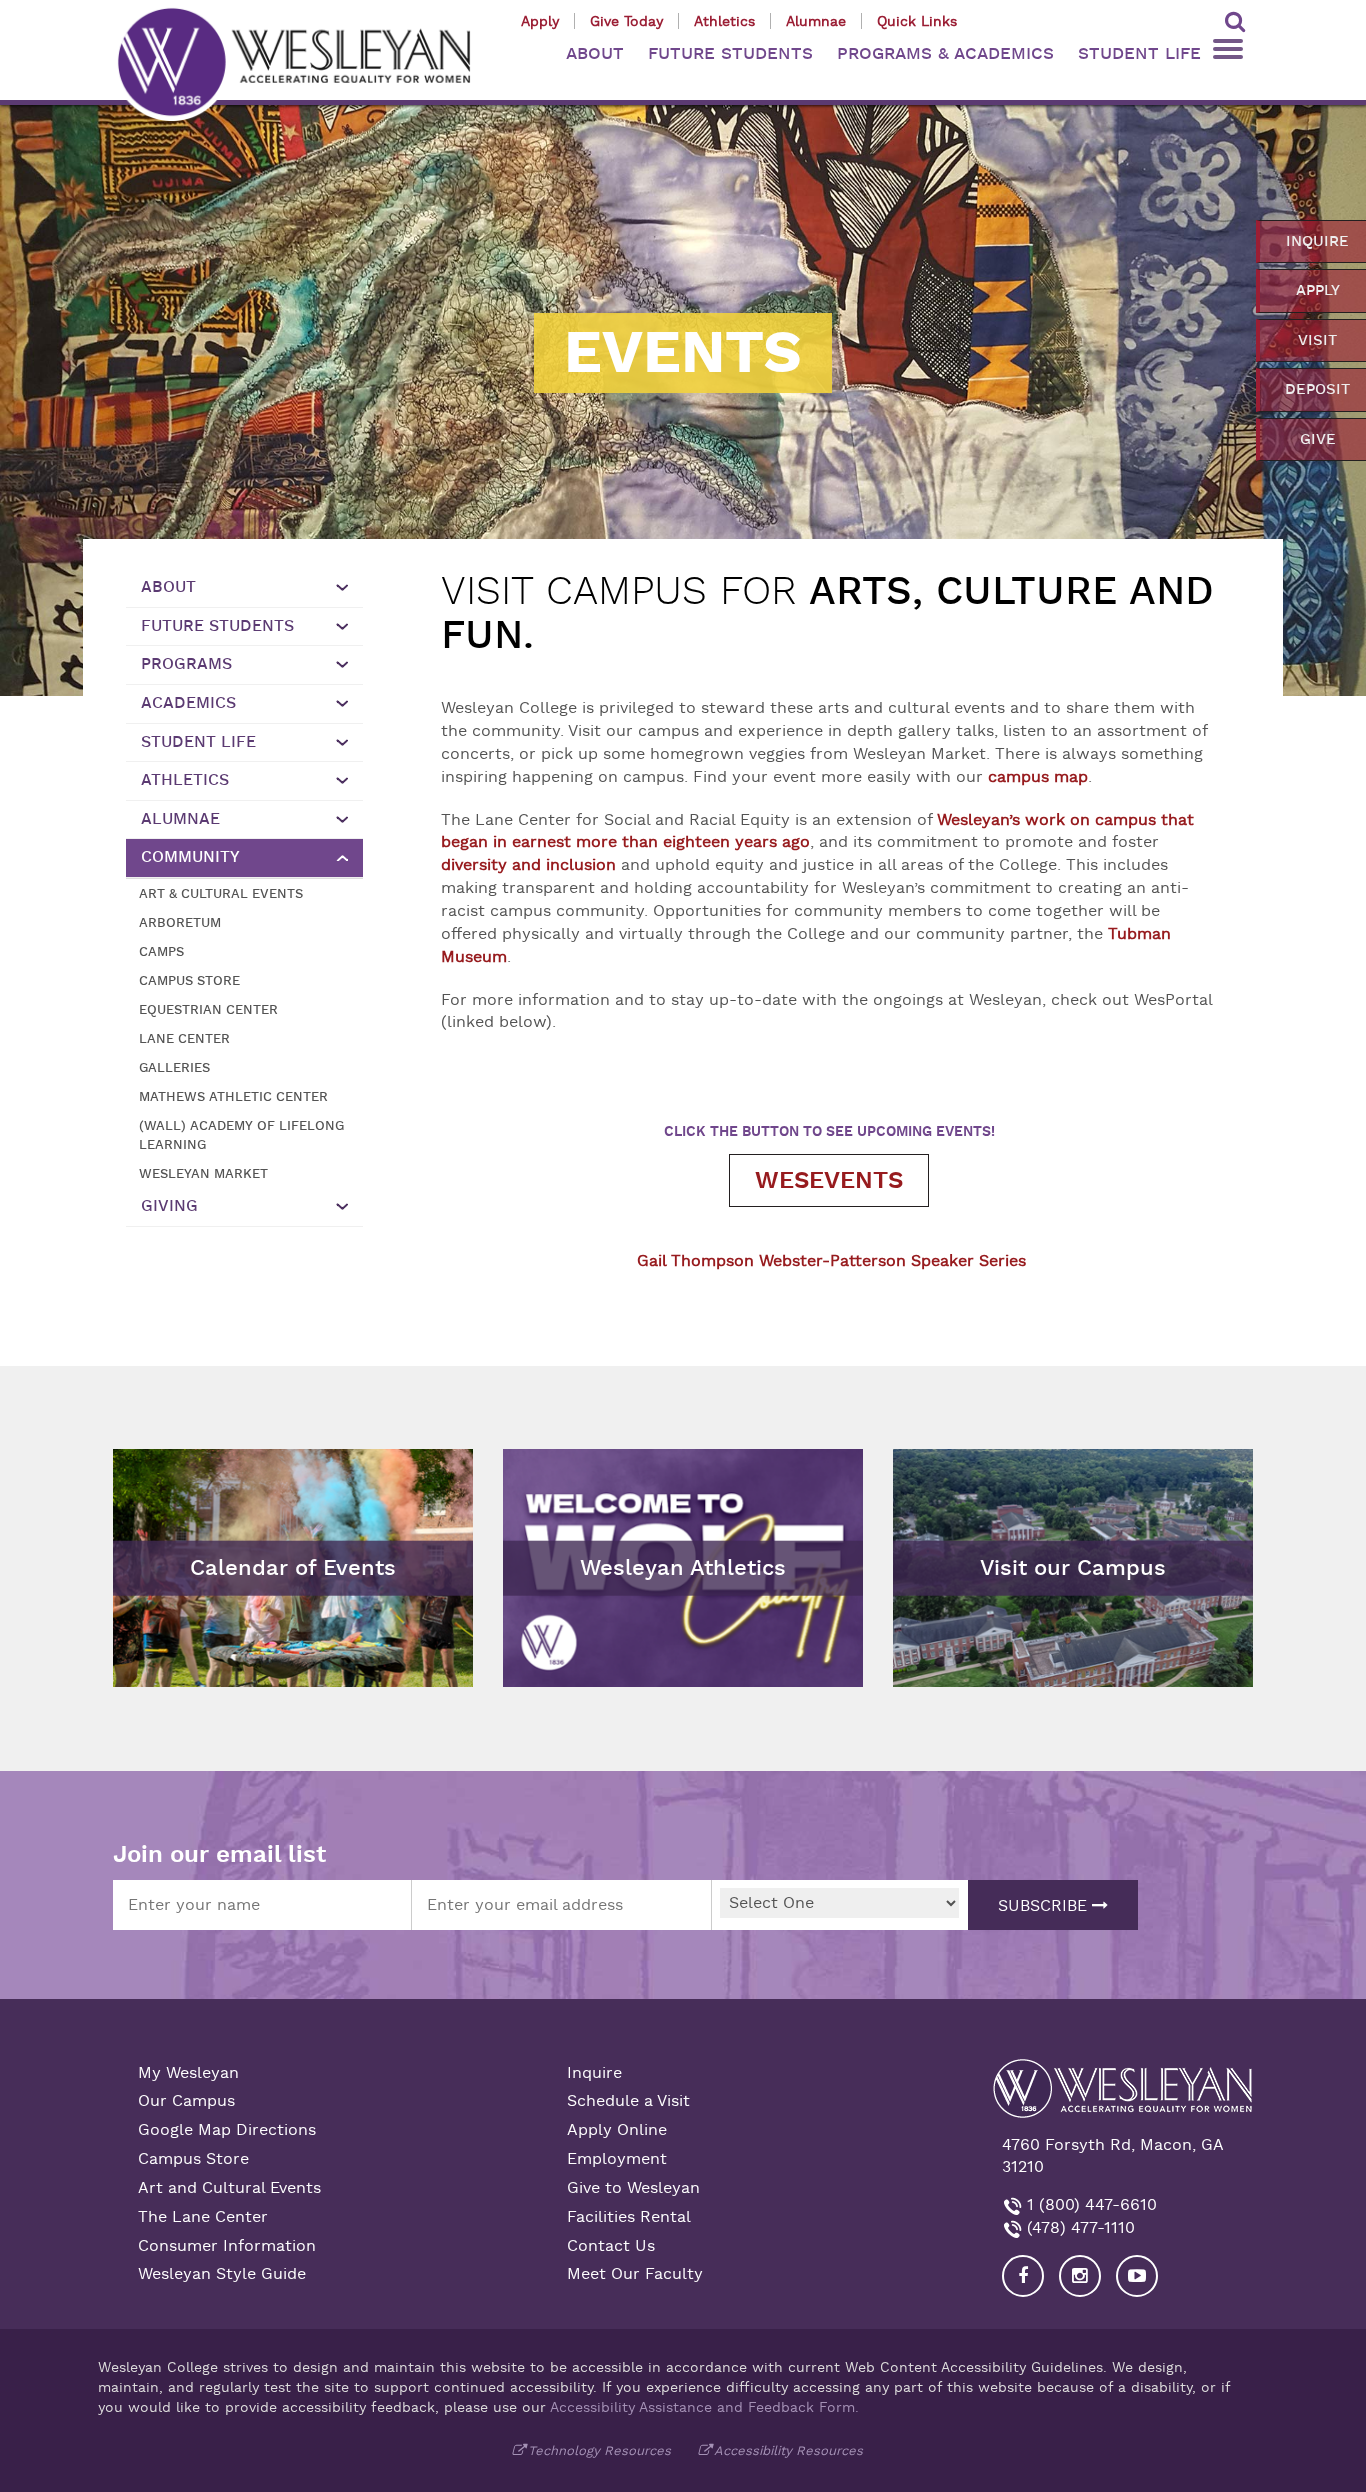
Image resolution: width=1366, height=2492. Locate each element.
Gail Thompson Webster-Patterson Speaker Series (831, 1261)
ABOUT (595, 53)
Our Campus (186, 2101)
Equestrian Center (208, 1009)
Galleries (174, 1067)
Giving (169, 1206)
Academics (188, 703)
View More (554, 1464)
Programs (186, 664)
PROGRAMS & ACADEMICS (945, 53)
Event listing (170, 1518)
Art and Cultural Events (229, 2188)
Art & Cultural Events (221, 893)
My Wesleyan (188, 2073)
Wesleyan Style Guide (222, 2274)
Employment (617, 2159)
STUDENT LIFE (1139, 53)
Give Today (626, 21)
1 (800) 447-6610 (1089, 2205)
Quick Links (917, 21)
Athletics (724, 21)
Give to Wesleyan (633, 2188)
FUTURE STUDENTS (730, 53)
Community (190, 857)
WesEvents (829, 1180)
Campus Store (189, 980)
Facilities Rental (629, 2217)
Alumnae (816, 21)
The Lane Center (203, 2217)
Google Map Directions (227, 2130)
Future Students (217, 626)
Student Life (198, 742)
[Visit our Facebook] (1023, 2276)
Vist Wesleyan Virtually (991, 1464)
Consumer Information (227, 2246)
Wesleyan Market (203, 1173)
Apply (540, 21)
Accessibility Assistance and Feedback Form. (704, 2407)
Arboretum (180, 922)
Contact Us (611, 2246)
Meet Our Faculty (635, 2274)
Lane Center (184, 1038)
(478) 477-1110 (1078, 2228)
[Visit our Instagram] (1080, 2276)
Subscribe (1045, 1906)
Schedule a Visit (628, 2101)
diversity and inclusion (528, 865)
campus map (1038, 777)
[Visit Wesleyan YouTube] (1137, 2276)
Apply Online (617, 2130)
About (168, 587)
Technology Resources (599, 2450)
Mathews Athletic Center (233, 1096)
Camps (161, 951)
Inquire (594, 2073)
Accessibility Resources (788, 2450)
